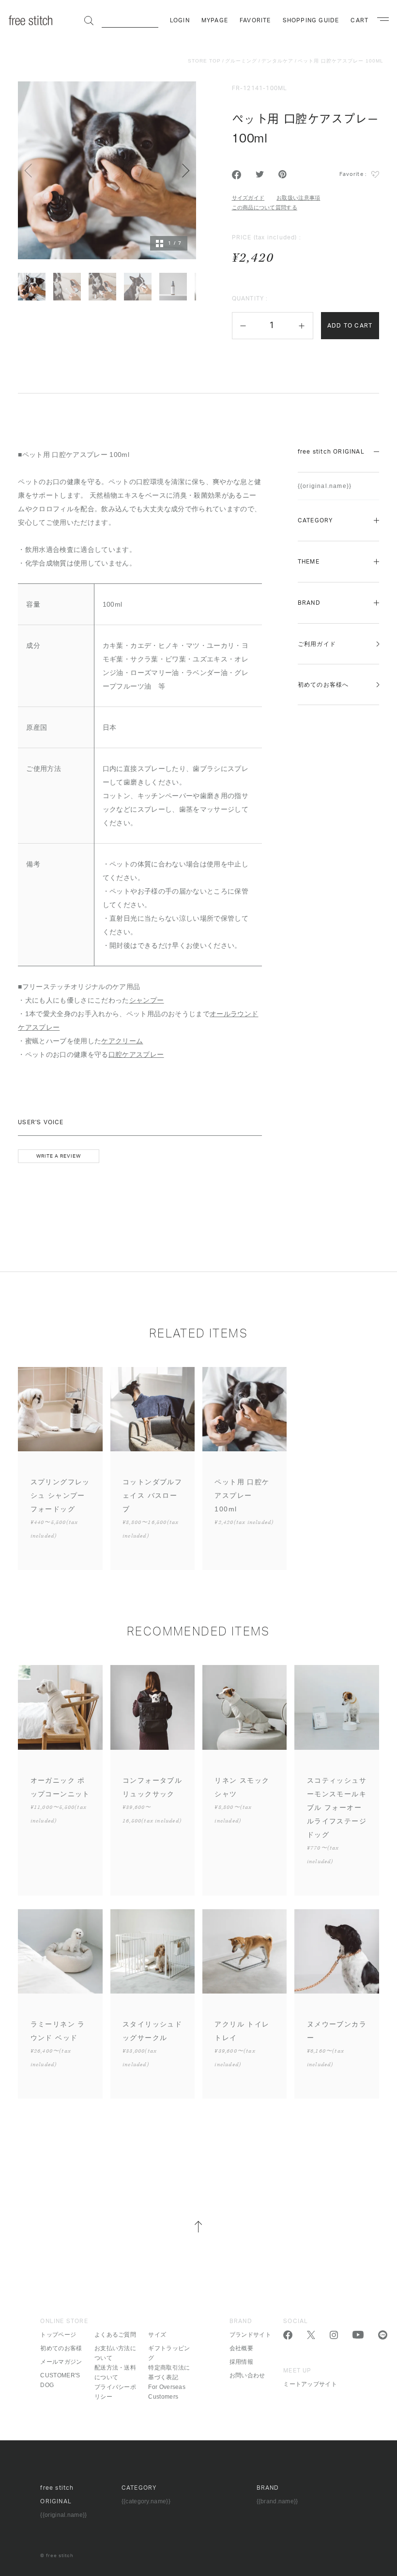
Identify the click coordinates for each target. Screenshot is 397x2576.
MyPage (215, 20)
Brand (309, 603)
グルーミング (241, 61)
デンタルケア (277, 61)
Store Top (204, 61)
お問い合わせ (247, 2375)
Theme (309, 562)
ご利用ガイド (317, 644)
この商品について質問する (265, 207)
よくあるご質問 (115, 2335)
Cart (359, 20)
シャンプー (147, 1000)
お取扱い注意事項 (298, 198)
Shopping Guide (311, 20)
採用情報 (241, 2362)
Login (180, 20)
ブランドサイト (250, 2335)
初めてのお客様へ (323, 685)
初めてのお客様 (61, 2348)
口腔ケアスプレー (136, 1054)
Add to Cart (350, 326)
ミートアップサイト (310, 2384)
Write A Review (59, 1156)
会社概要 (241, 2348)
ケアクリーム (122, 1041)
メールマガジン (61, 2362)
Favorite (255, 20)
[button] (243, 326)
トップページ (58, 2335)
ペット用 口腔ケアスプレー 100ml (341, 61)
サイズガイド (248, 198)
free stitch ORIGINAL (331, 452)
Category (315, 520)
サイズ (157, 2335)
